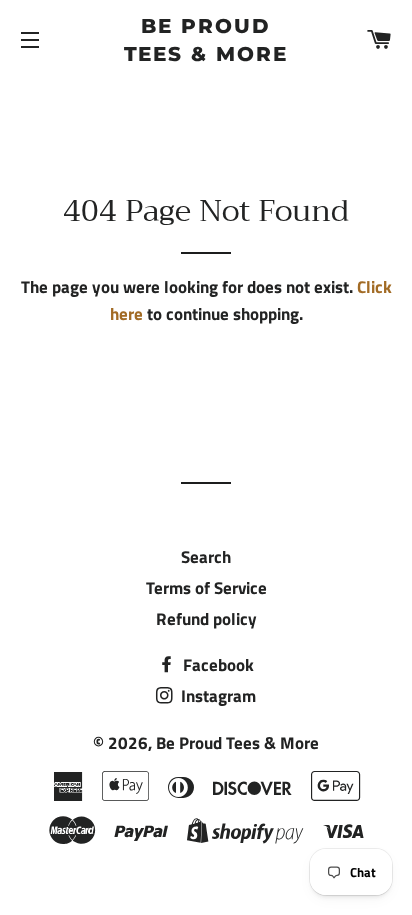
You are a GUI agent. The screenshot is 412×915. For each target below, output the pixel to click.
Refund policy (206, 619)
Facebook (216, 665)
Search (206, 557)
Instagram (216, 696)
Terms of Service (206, 588)
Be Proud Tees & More (206, 40)
